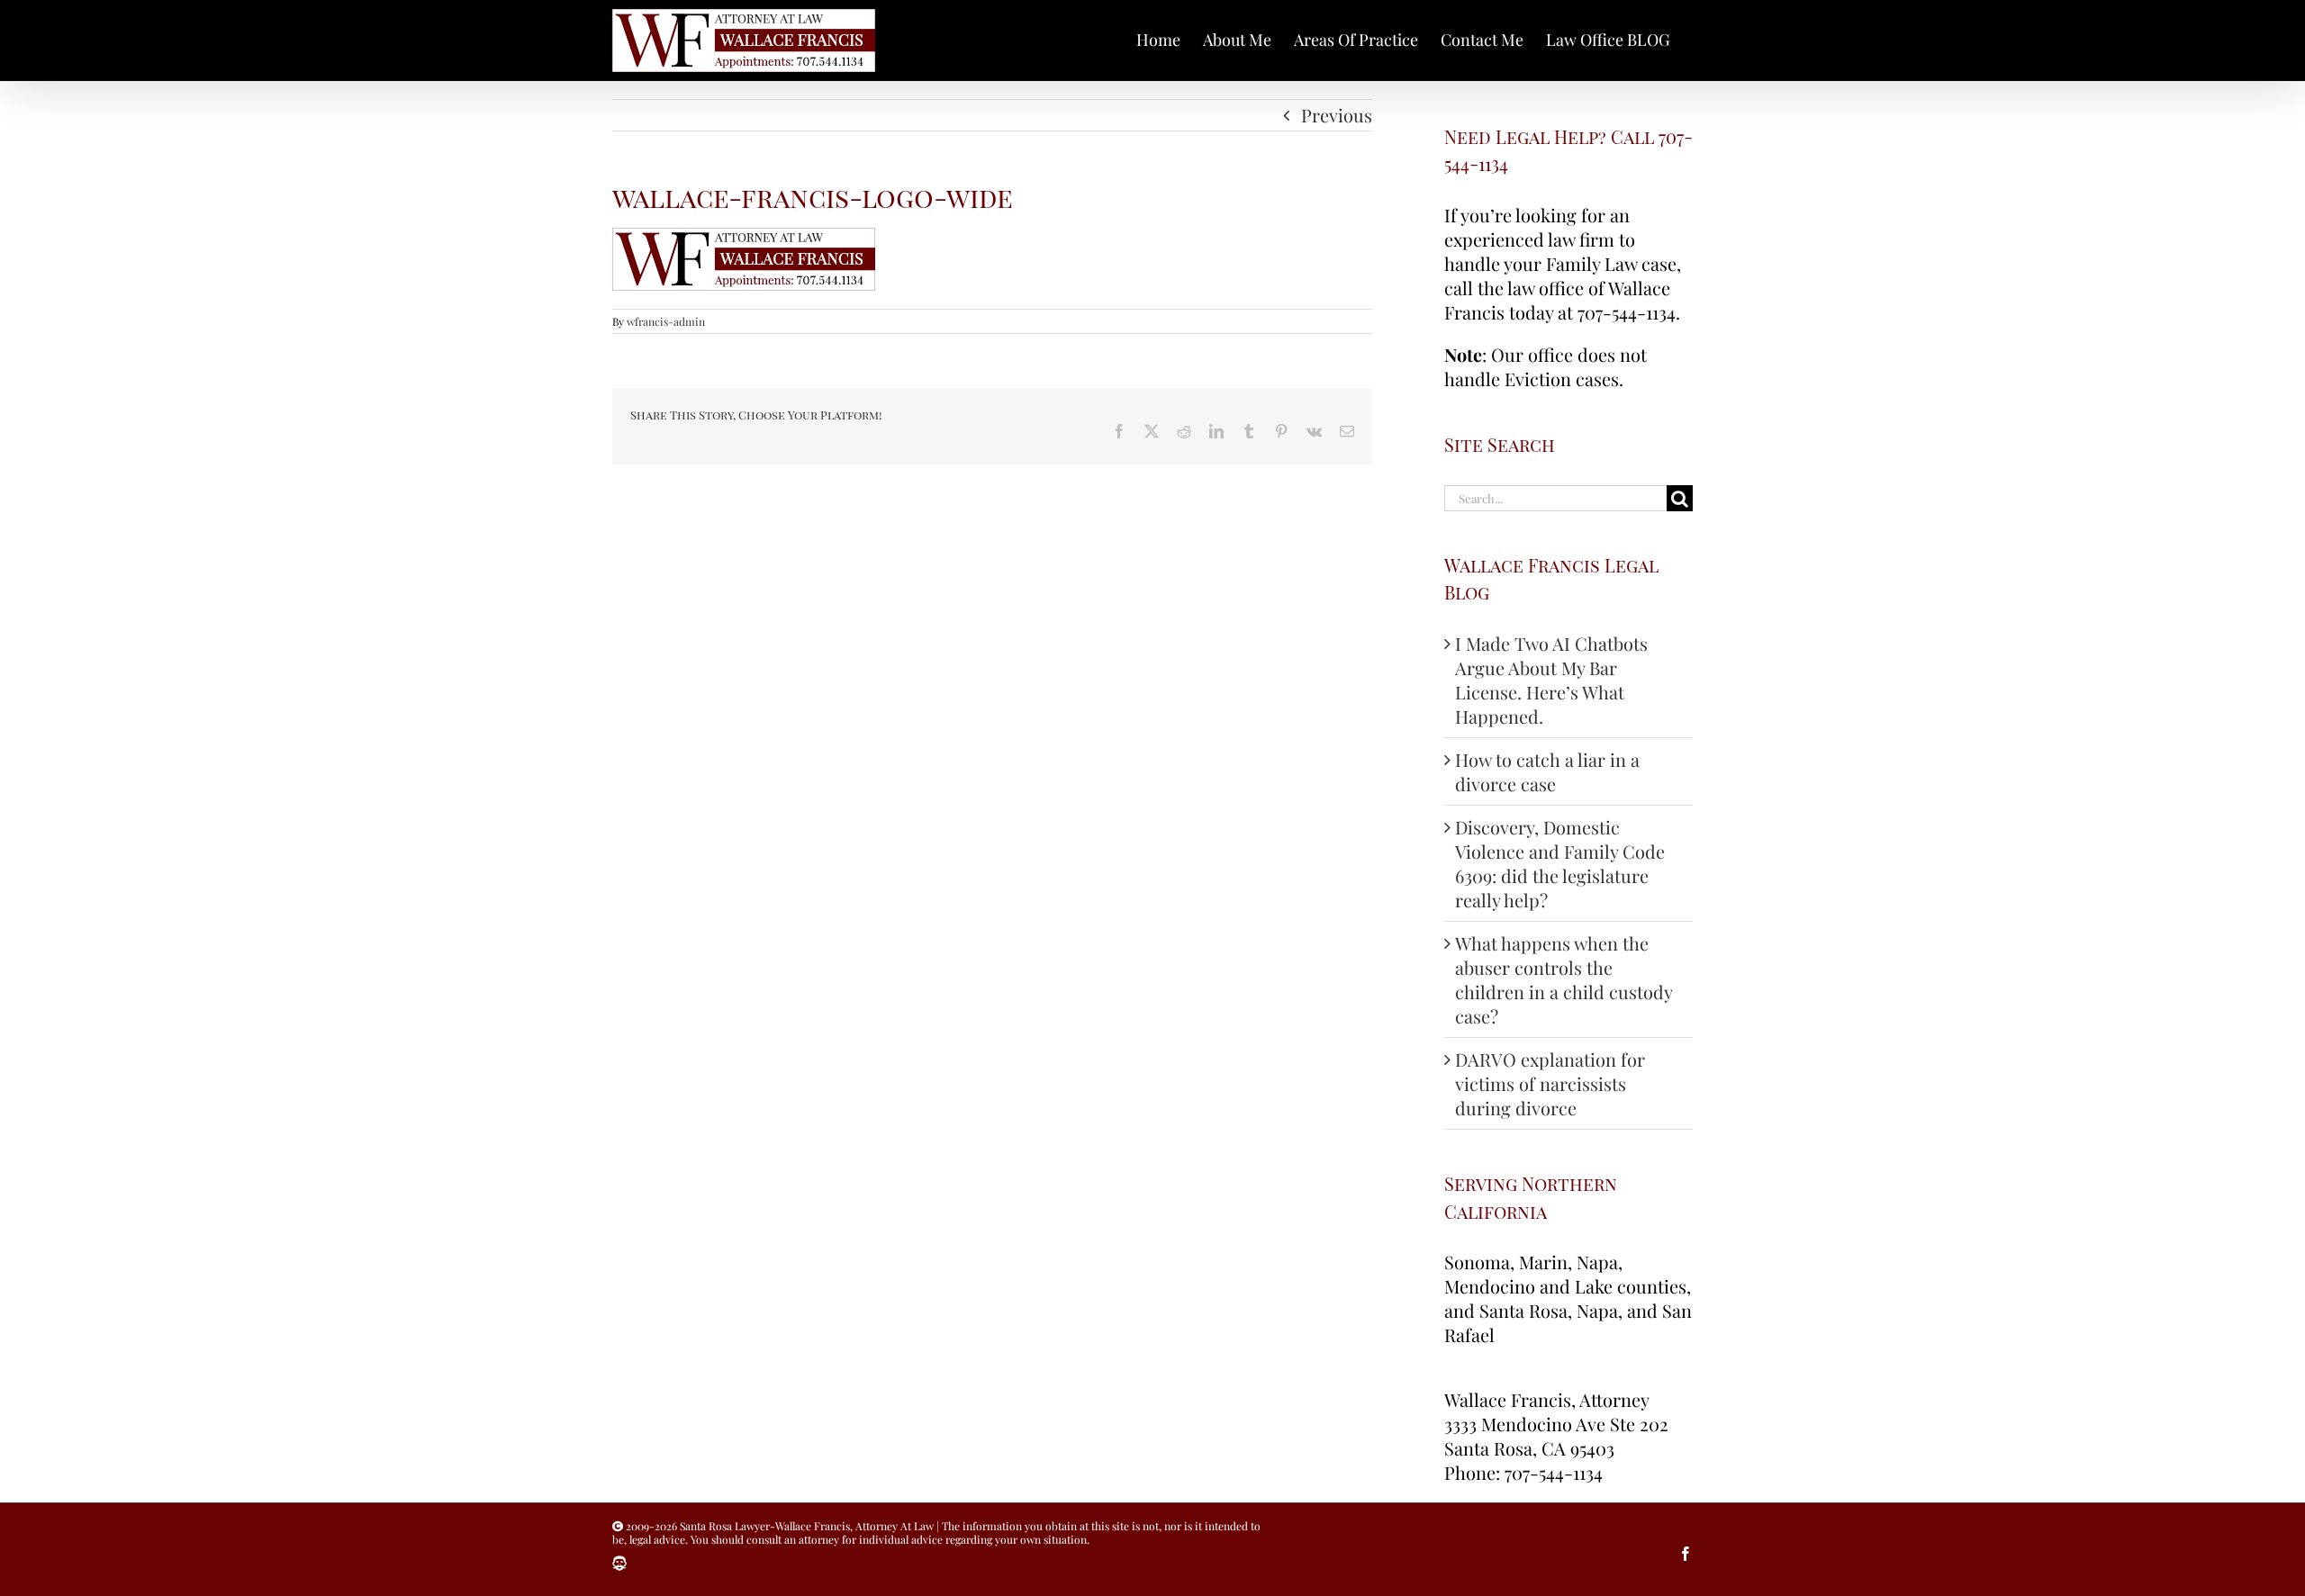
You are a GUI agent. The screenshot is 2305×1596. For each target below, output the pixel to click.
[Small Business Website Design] (619, 1564)
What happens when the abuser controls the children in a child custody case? (1564, 979)
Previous (1337, 115)
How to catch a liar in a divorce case (1547, 771)
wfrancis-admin (666, 321)
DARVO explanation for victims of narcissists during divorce (1550, 1083)
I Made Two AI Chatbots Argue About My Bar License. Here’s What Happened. (1551, 680)
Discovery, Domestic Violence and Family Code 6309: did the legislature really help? (1560, 863)
